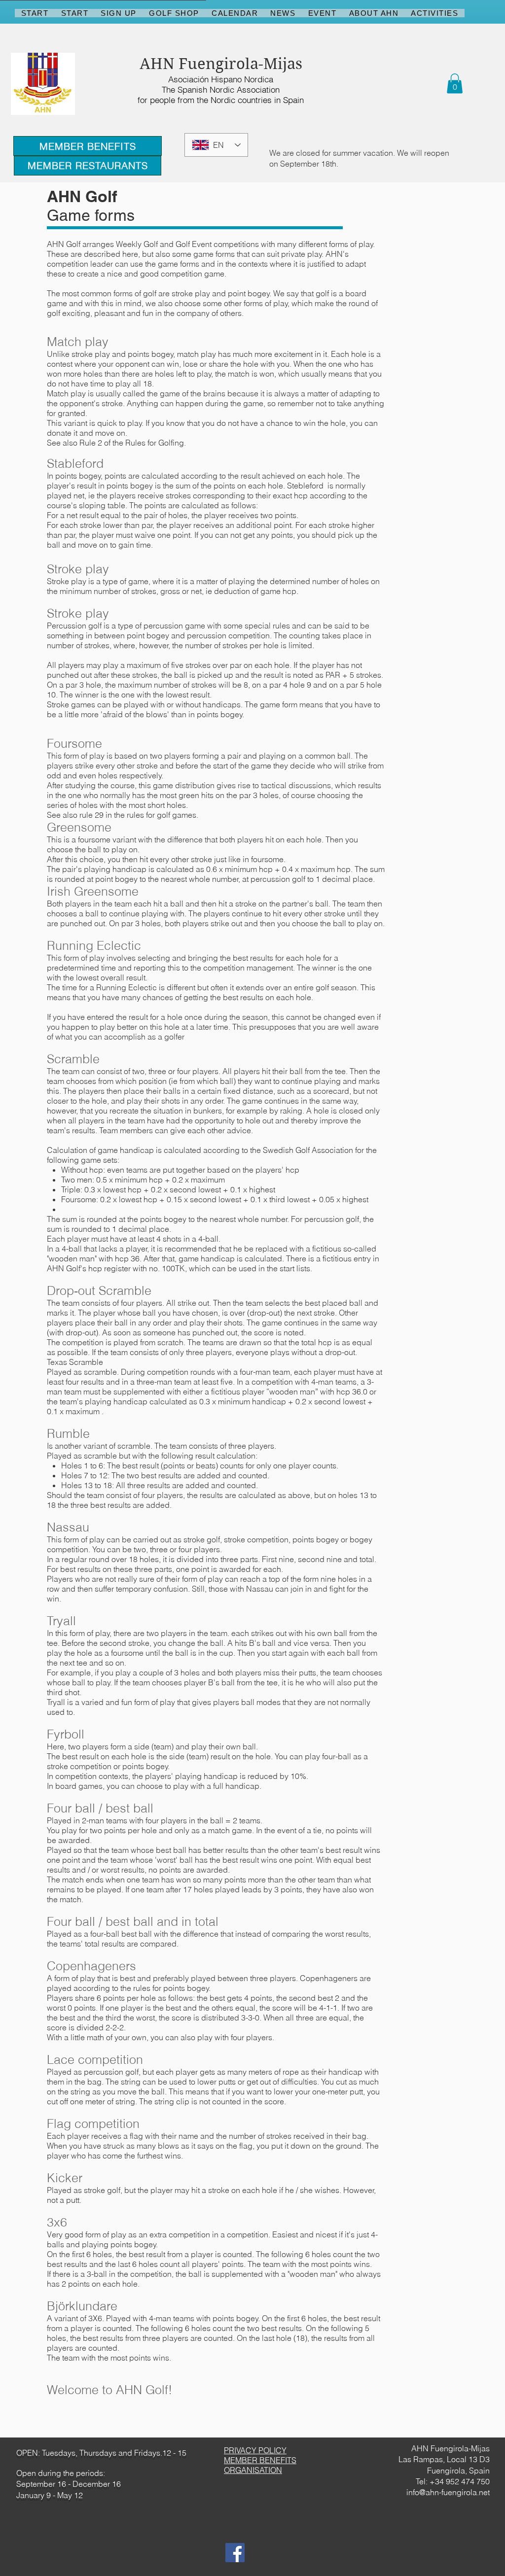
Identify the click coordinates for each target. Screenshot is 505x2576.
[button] (455, 84)
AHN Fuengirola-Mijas (221, 64)
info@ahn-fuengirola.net (448, 2492)
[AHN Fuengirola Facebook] (235, 2553)
